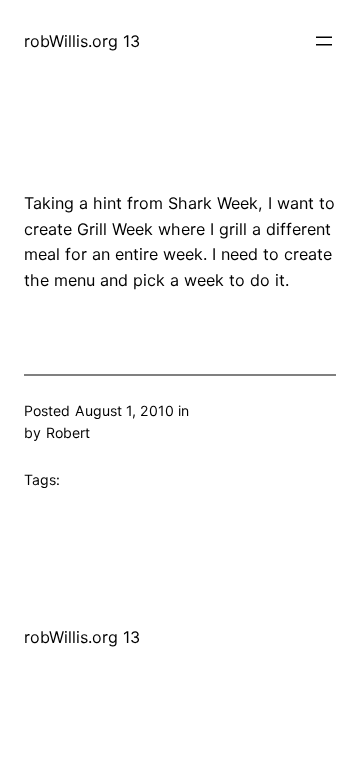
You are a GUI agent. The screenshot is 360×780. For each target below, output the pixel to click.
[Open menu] (324, 41)
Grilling (216, 410)
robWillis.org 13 (82, 41)
